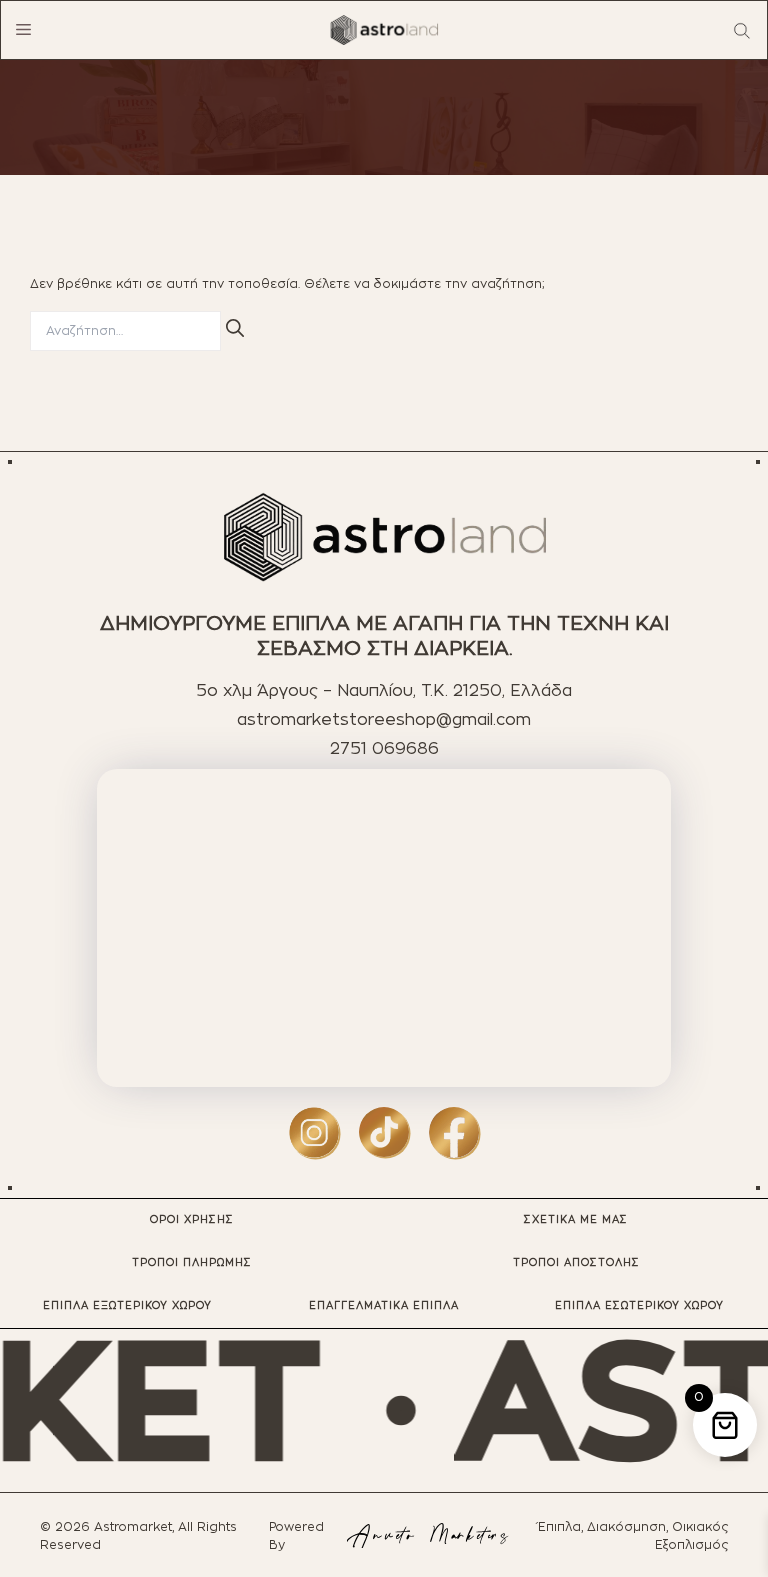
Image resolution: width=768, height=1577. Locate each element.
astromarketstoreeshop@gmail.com (384, 720)
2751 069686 (384, 749)
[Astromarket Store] (384, 30)
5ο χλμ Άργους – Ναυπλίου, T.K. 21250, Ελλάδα (384, 691)
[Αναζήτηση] (235, 328)
